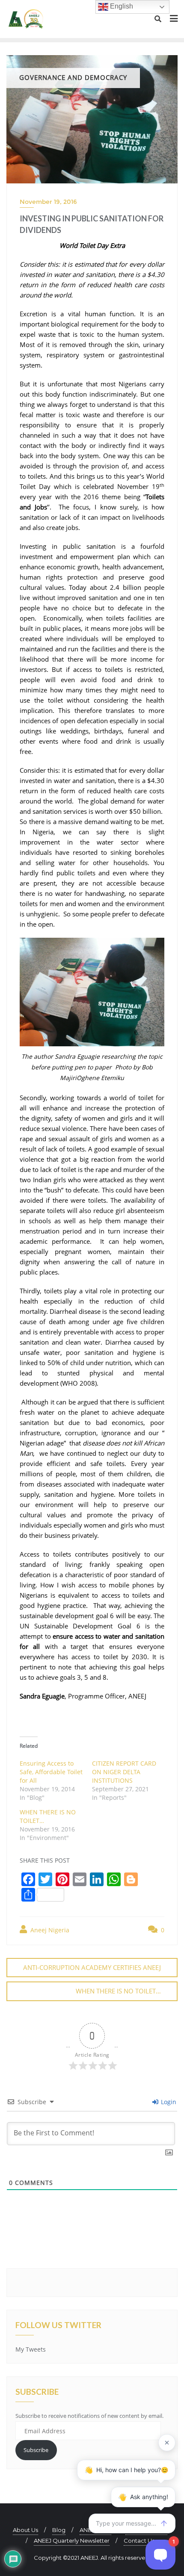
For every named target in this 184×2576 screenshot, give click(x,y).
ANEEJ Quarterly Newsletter (72, 2541)
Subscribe (36, 2450)
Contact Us (139, 2541)
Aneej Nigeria (49, 1930)
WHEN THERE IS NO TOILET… (118, 1991)
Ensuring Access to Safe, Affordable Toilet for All (51, 1772)
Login (168, 2102)
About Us (25, 2530)
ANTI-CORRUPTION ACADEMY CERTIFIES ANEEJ (92, 1967)
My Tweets (31, 2349)
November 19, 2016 (48, 202)
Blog (59, 2530)
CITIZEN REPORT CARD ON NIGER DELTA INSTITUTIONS (124, 1772)
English (121, 6)
